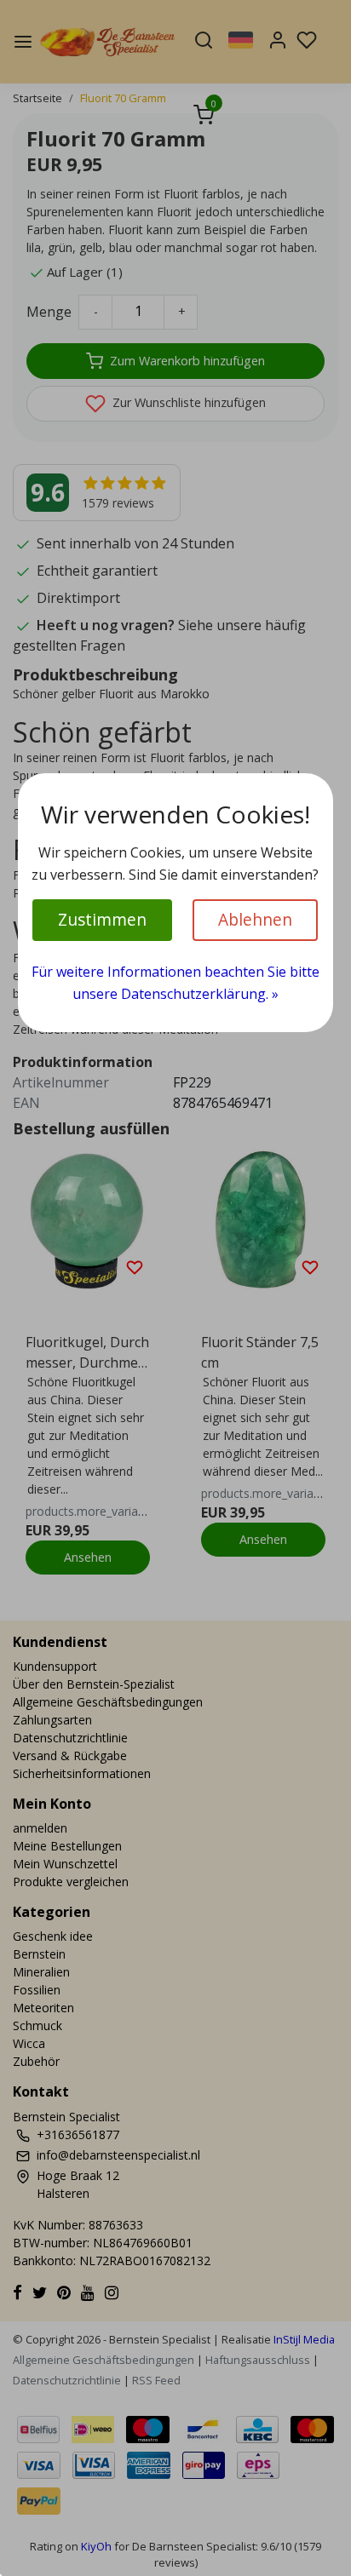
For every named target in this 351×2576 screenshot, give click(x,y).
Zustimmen (102, 919)
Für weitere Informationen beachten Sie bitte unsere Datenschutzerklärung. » (175, 983)
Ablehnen (255, 919)
